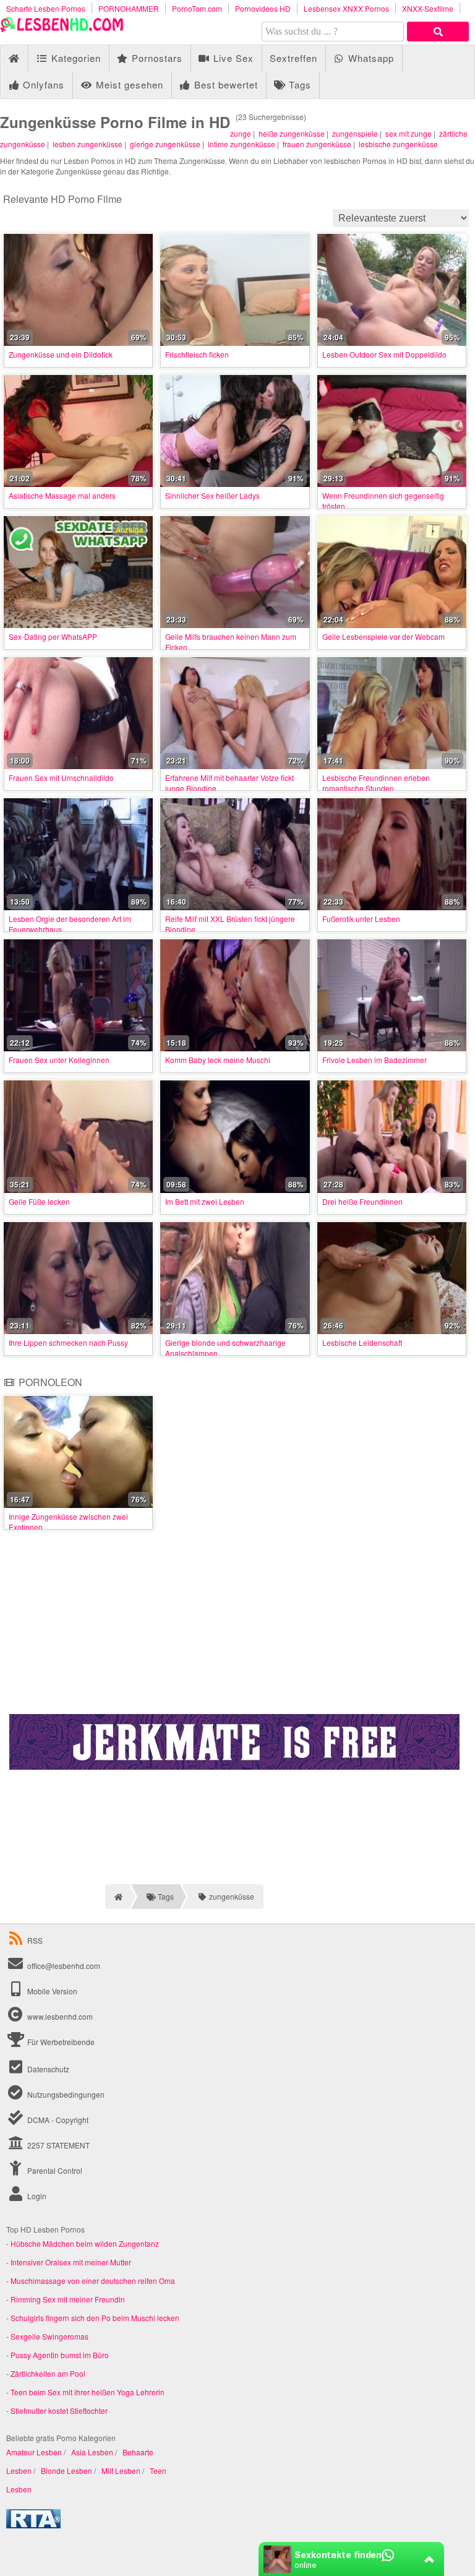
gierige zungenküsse (165, 144)
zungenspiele (355, 133)
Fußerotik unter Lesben (361, 919)
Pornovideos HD (263, 8)
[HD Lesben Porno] (62, 29)
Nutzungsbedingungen (65, 2094)
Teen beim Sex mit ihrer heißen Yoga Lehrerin (88, 2392)
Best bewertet (225, 84)
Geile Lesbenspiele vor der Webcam (383, 636)
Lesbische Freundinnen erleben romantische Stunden (376, 783)
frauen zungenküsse (317, 144)
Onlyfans (42, 84)
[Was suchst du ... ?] (438, 32)
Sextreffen (293, 58)
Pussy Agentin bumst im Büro (60, 2355)
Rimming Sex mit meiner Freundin (68, 2299)
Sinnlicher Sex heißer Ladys (212, 495)
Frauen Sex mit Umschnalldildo (61, 778)
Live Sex (232, 58)
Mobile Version (51, 1991)
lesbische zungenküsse (398, 144)
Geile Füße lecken (39, 1201)
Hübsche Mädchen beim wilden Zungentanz (85, 2243)
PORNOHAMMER (129, 8)
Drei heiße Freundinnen (362, 1201)
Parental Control (54, 2170)
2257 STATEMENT (58, 2145)
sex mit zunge (409, 133)
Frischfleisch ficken (197, 354)
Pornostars (156, 58)
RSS (35, 1940)
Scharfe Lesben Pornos (46, 8)
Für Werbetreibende (60, 2042)
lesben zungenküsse (88, 144)
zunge (241, 133)
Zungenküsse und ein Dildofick (61, 354)
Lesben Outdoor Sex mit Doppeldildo (384, 354)
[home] (117, 1897)
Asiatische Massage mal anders (62, 495)
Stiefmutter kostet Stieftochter (59, 2410)
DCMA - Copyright (57, 2120)
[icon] (14, 58)
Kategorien (75, 58)
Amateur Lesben (34, 2452)
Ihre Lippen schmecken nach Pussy (68, 1342)
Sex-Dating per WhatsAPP (53, 636)
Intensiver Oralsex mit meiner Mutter (71, 2262)
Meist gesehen (128, 84)
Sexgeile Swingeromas (49, 2336)
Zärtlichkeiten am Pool (48, 2373)
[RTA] (33, 2525)
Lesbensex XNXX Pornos (346, 8)
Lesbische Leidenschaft (362, 1342)
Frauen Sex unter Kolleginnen (59, 1060)
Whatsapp (370, 58)
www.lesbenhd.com (60, 2016)
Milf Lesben (121, 2470)
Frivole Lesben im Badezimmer (374, 1060)
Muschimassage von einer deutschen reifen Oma (93, 2281)
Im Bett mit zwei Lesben (205, 1201)
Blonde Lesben (66, 2470)
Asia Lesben (92, 2452)
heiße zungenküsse (292, 133)
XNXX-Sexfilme (428, 8)
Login (36, 2196)
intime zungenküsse (242, 144)
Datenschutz (47, 2069)
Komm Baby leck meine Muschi (218, 1060)
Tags (298, 84)
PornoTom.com (197, 8)
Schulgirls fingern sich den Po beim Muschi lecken (95, 2318)
